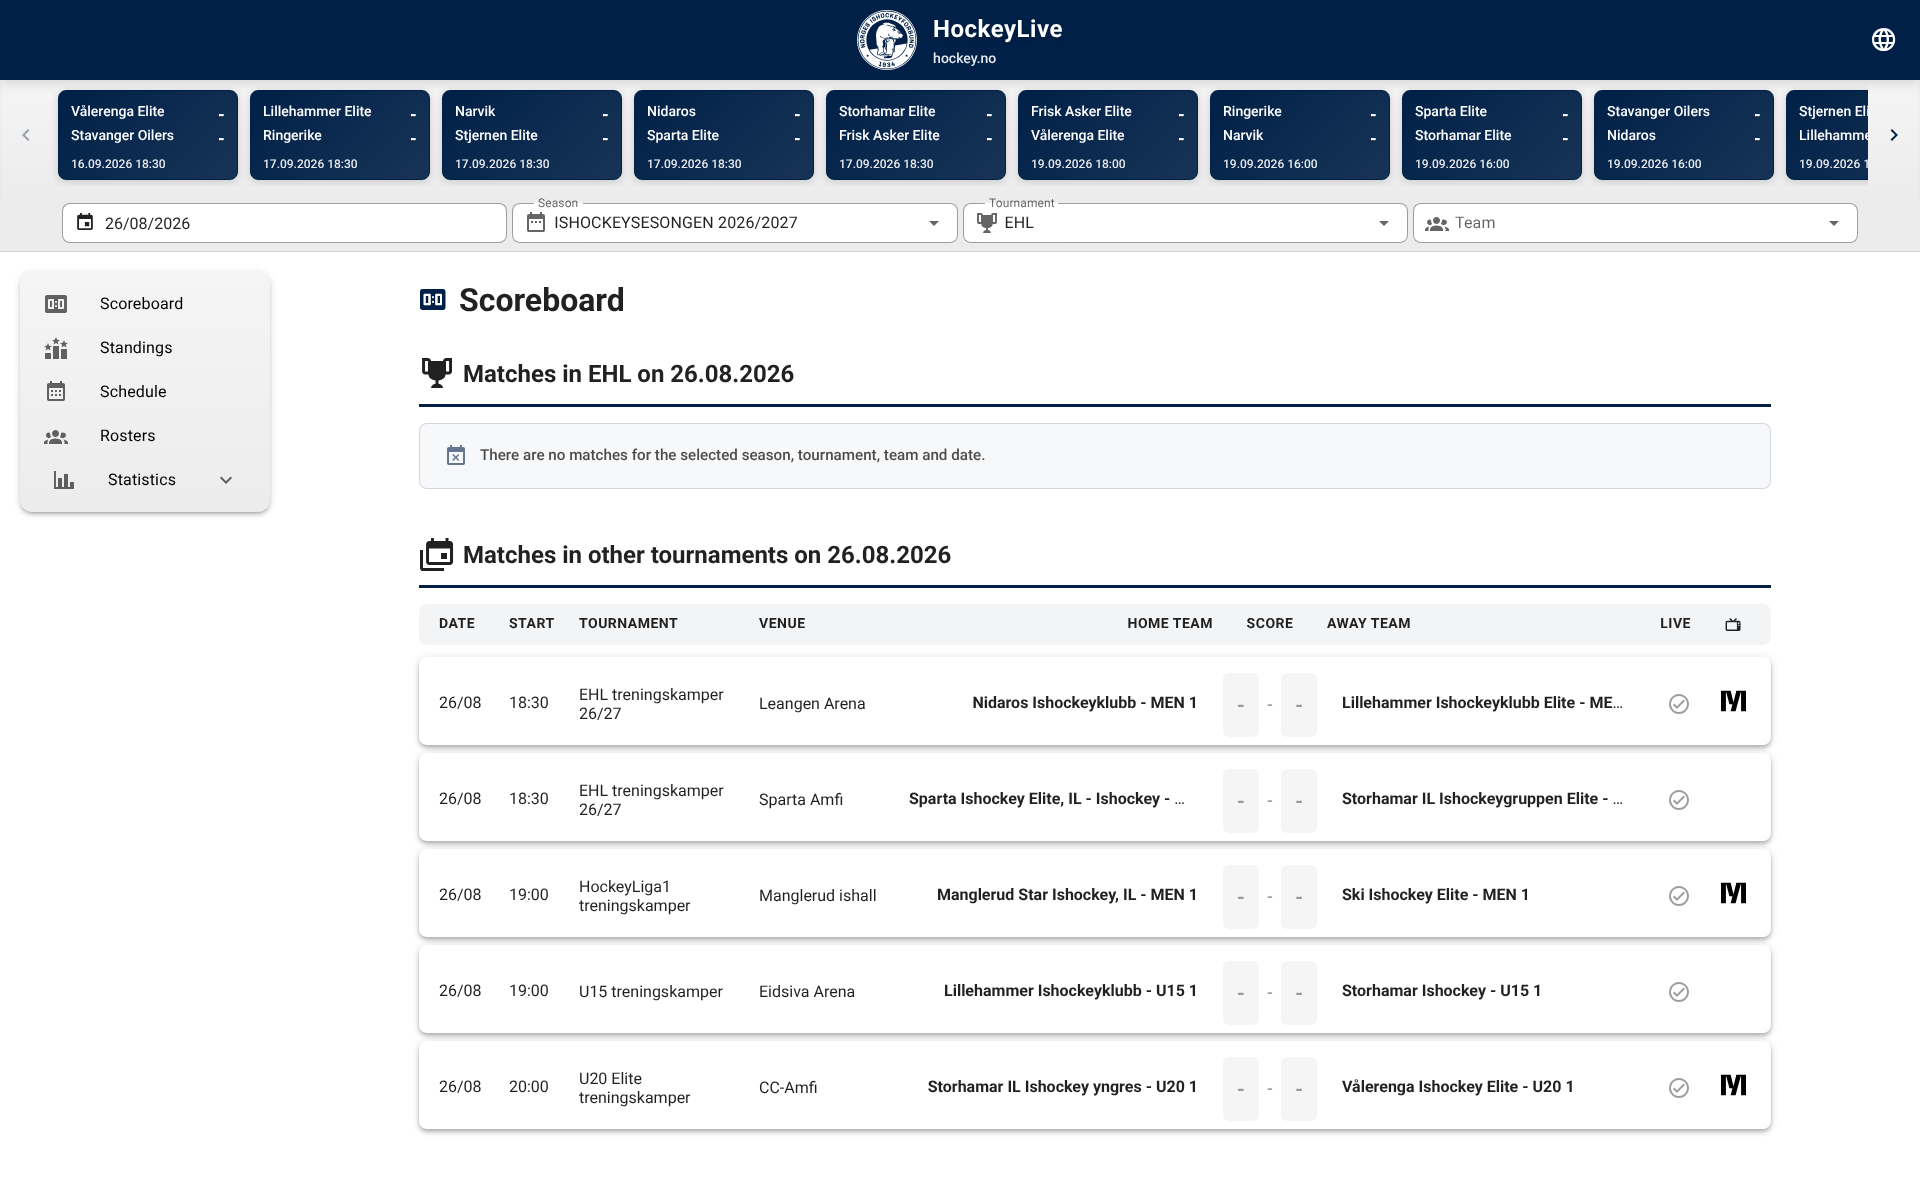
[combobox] (734, 223)
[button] (1352, 223)
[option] (145, 304)
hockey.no (964, 59)
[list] (145, 392)
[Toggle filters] (1884, 40)
